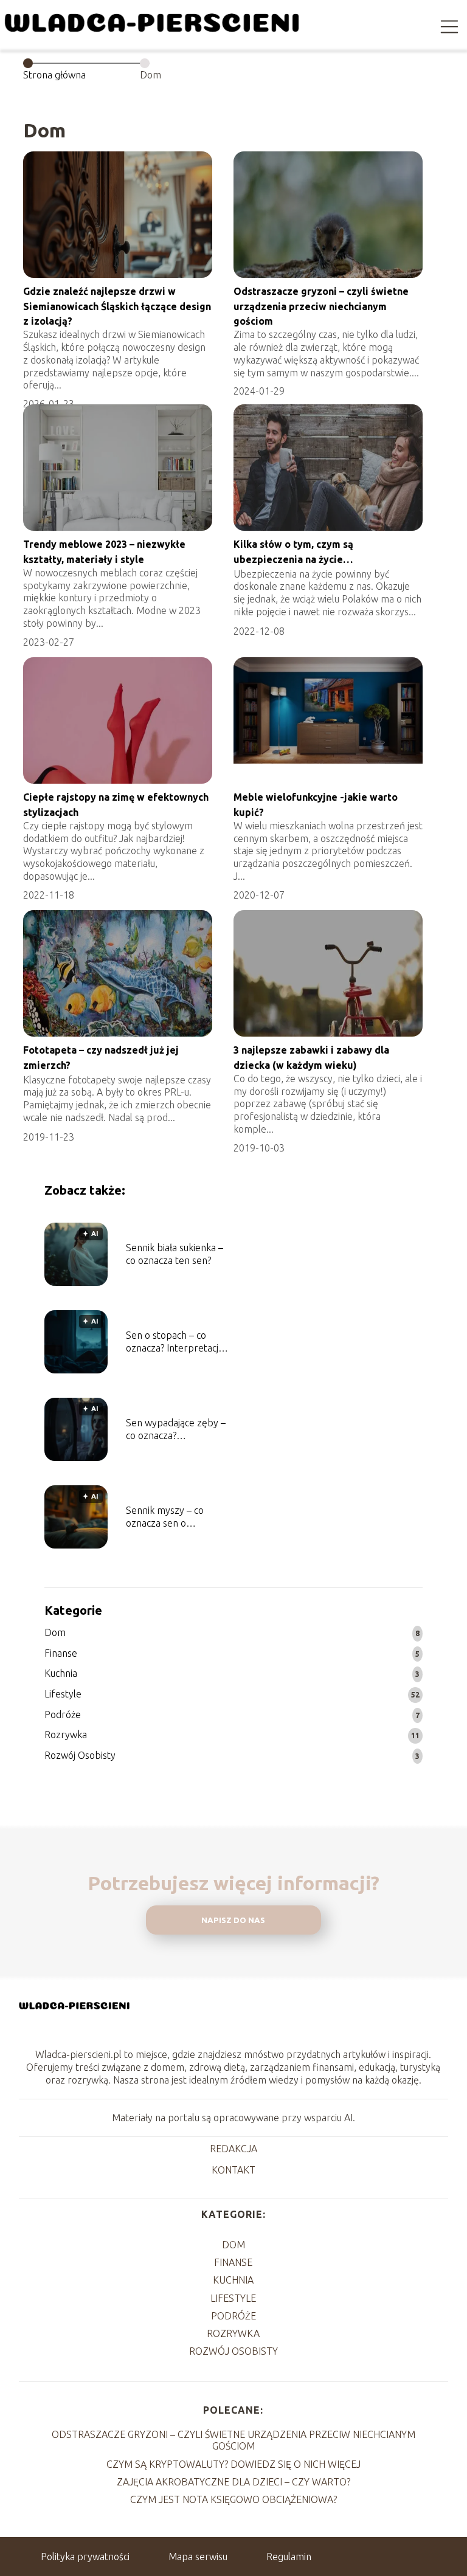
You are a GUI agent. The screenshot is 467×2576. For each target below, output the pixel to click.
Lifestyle (63, 1694)
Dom (55, 1632)
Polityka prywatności (85, 2557)
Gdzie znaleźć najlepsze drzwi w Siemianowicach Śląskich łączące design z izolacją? (117, 306)
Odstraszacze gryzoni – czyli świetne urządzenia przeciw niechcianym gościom (321, 306)
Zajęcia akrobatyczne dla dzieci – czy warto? (233, 2482)
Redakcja (233, 2149)
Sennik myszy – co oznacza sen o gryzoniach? (165, 1517)
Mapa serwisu (198, 2557)
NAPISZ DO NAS (233, 1920)
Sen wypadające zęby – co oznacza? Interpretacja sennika (176, 1430)
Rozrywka (66, 1735)
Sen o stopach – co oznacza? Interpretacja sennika (175, 1342)
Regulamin (289, 2557)
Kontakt (233, 2170)
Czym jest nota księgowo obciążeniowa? (233, 2499)
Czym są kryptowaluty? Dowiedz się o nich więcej (233, 2464)
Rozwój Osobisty (80, 1755)
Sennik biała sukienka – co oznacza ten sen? (175, 1254)
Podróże (63, 1714)
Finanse (61, 1653)
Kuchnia (61, 1673)
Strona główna (54, 75)
